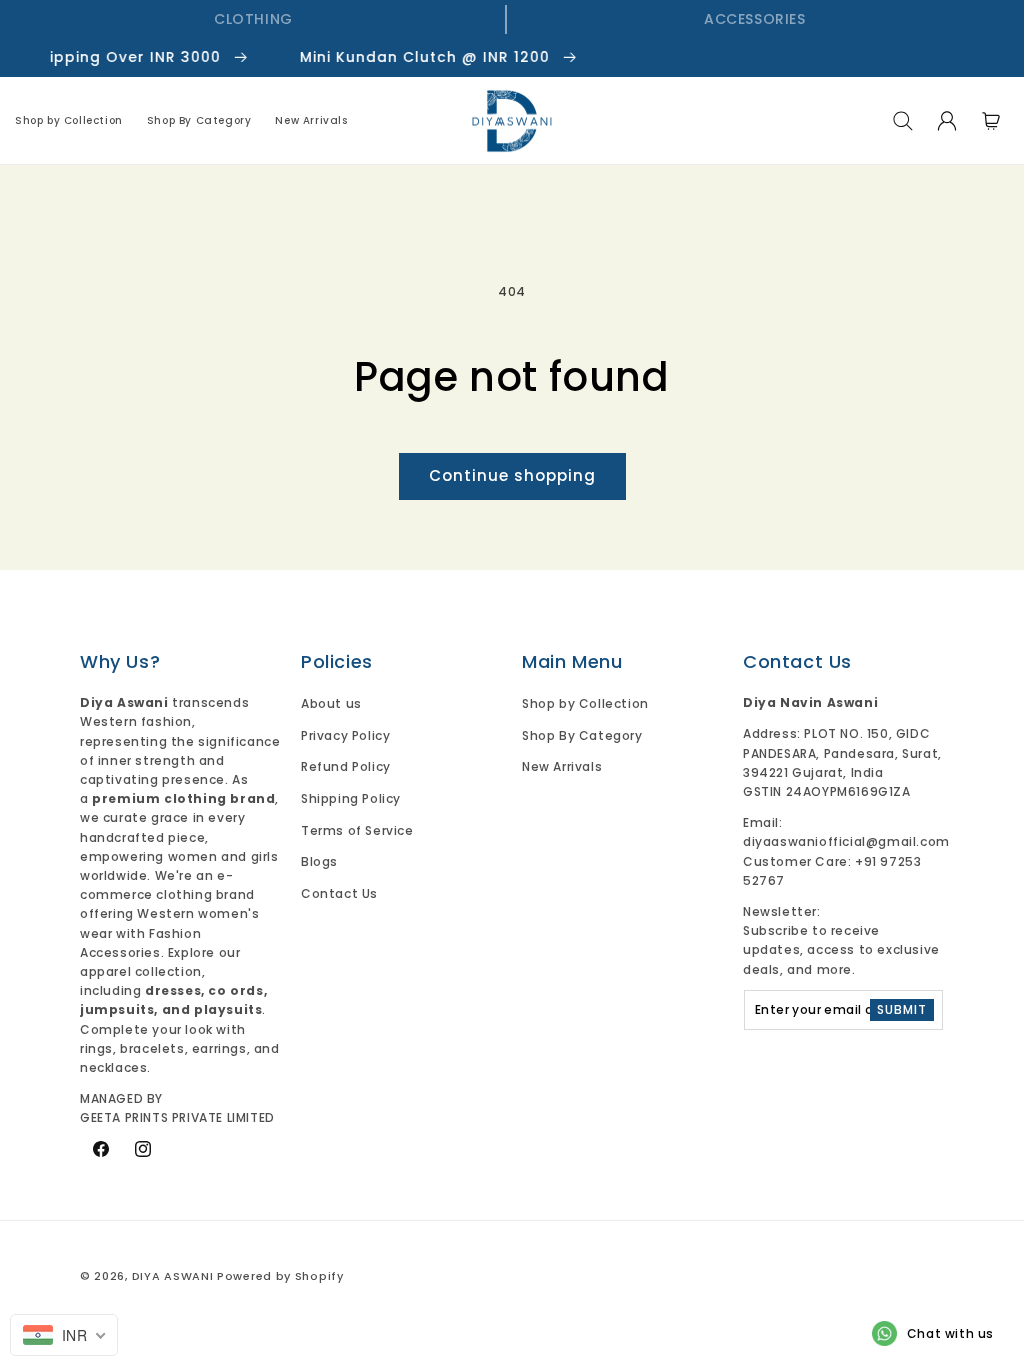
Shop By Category (582, 735)
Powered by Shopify (280, 1276)
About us (331, 703)
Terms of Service (357, 830)
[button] (903, 121)
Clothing (253, 19)
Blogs (319, 861)
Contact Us (339, 893)
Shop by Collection (585, 703)
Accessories (755, 19)
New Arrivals (562, 766)
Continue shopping (512, 475)
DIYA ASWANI (173, 1276)
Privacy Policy (345, 735)
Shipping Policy (351, 798)
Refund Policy (346, 766)
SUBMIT (902, 1009)
